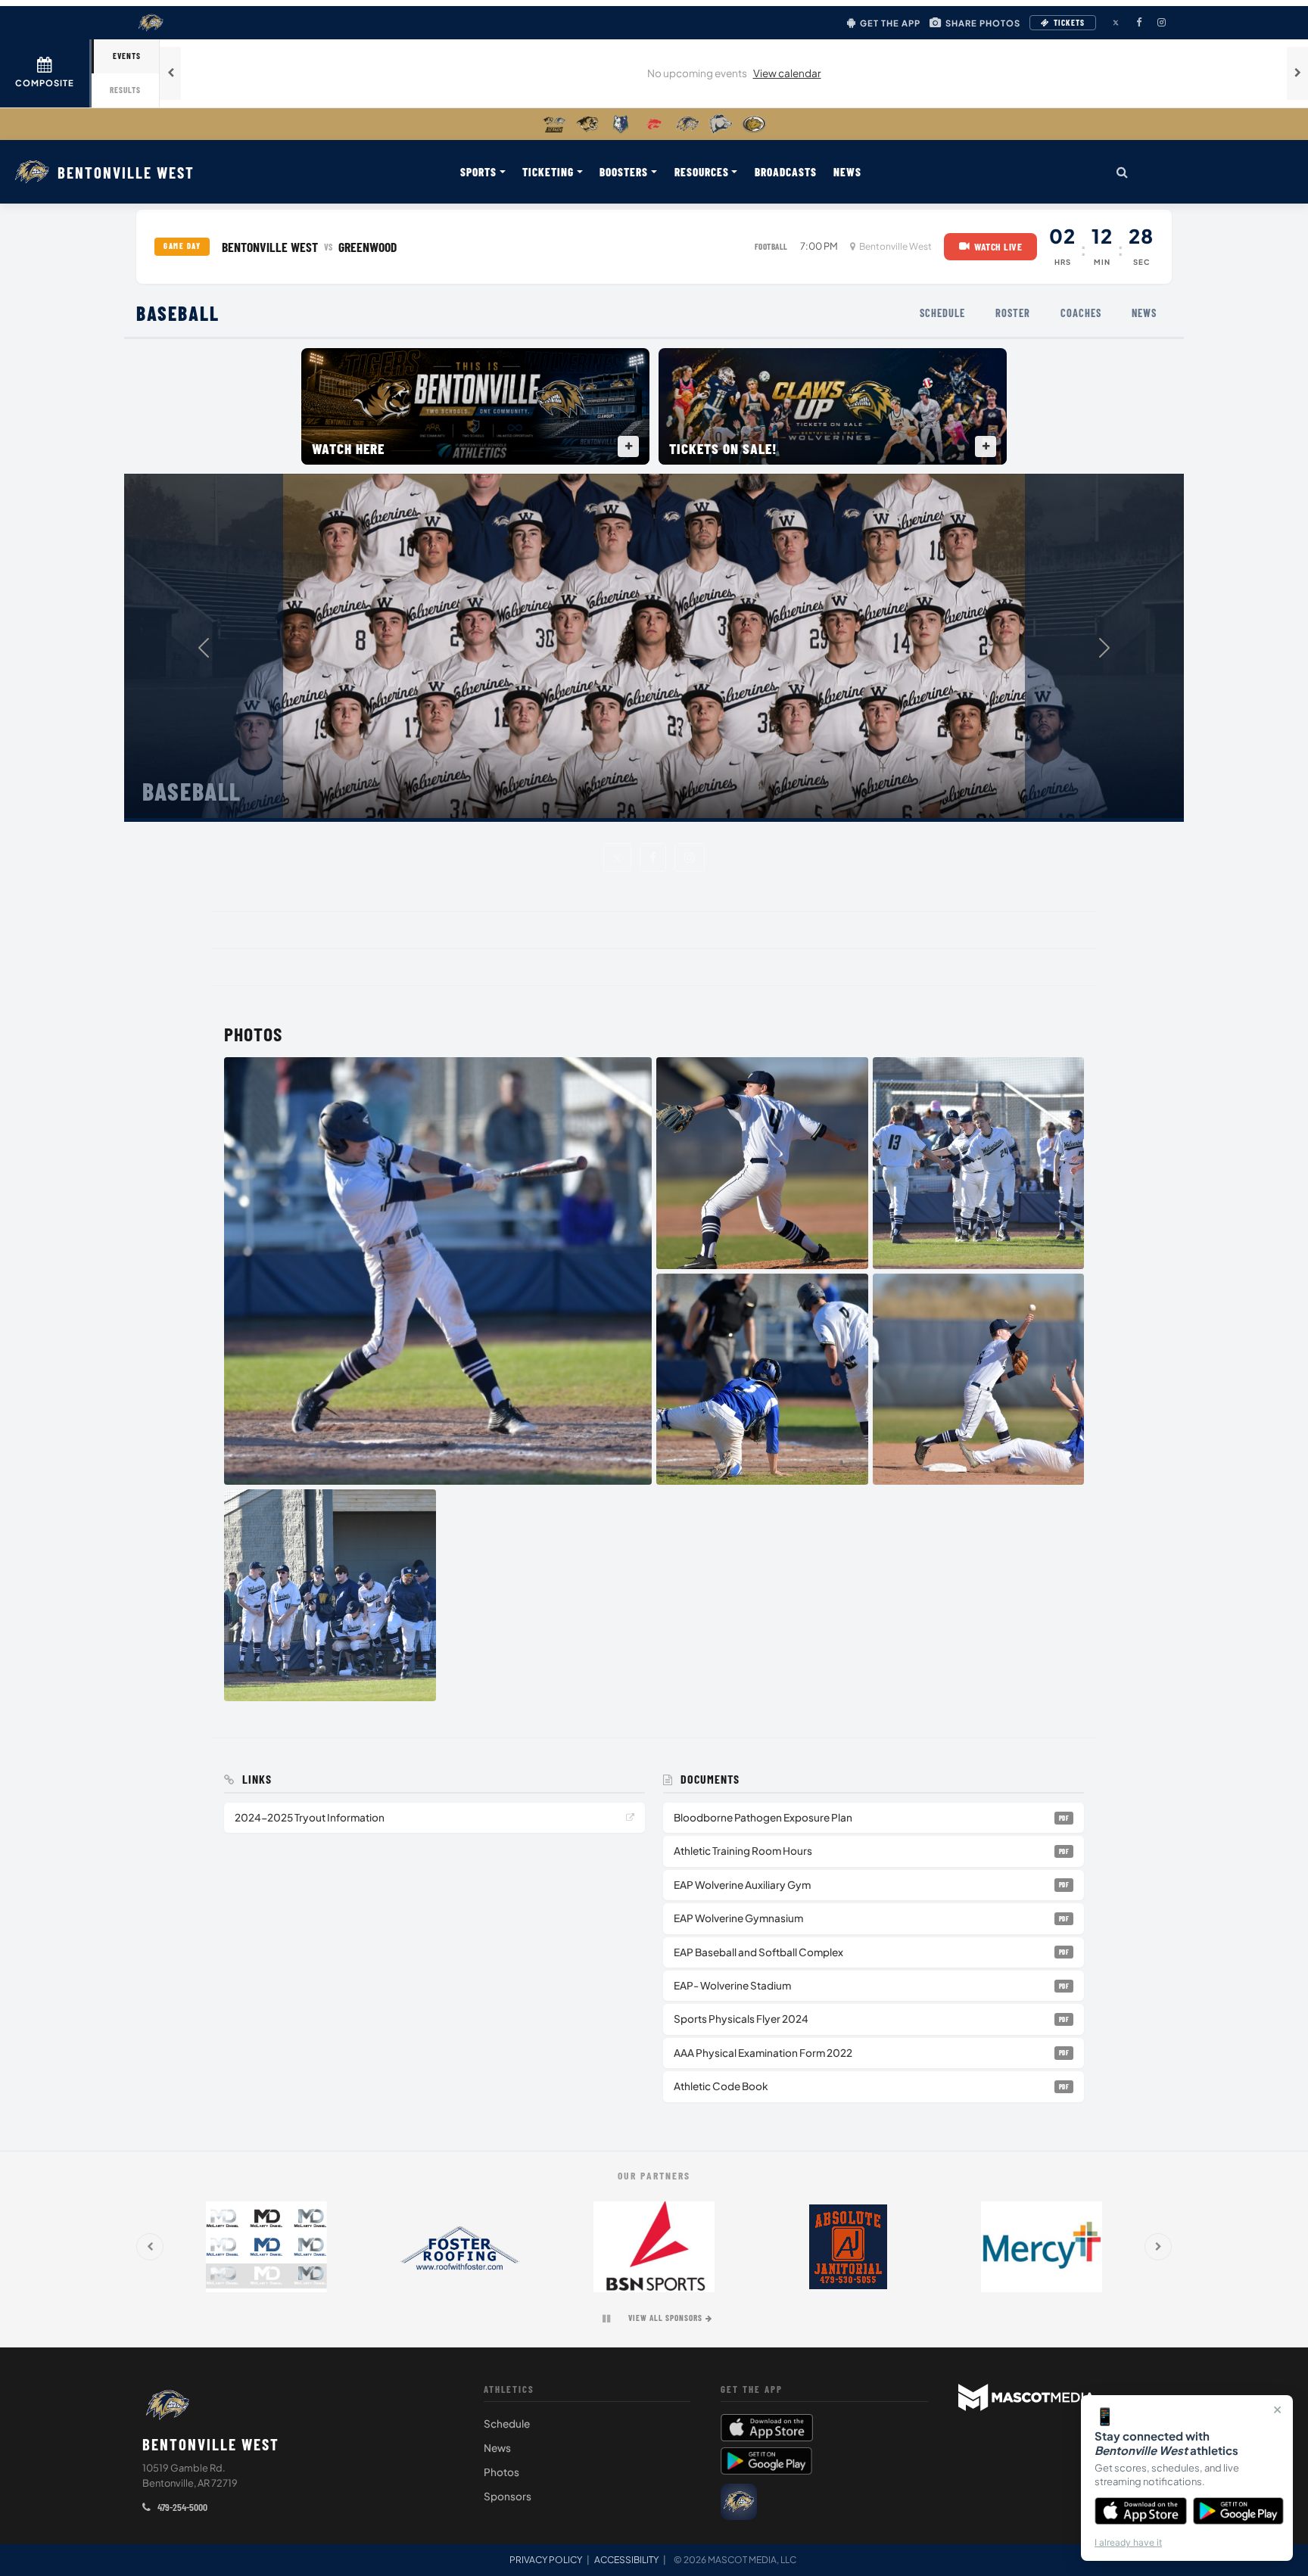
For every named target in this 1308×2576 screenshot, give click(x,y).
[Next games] (1297, 73)
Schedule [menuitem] (942, 313)
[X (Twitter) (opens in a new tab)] (1116, 23)
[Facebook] (653, 857)
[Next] (1104, 648)
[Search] (1122, 172)
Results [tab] (125, 90)
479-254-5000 (181, 2507)
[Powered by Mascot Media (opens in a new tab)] (1026, 2397)
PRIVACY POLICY (546, 2560)
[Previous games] (170, 73)
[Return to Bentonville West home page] (167, 2405)
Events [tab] (127, 56)
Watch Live (1000, 246)
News (497, 2448)
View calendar (787, 73)
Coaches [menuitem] (1081, 313)
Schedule (507, 2424)
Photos (501, 2472)
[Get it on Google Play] (1239, 2511)
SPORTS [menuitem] (478, 172)
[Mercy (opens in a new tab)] (1042, 2247)
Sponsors (508, 2496)
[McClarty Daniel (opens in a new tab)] (266, 2247)
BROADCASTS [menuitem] (786, 172)
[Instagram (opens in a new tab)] (1161, 23)
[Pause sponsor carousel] (606, 2319)
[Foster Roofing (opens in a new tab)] (460, 2247)
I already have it (1128, 2542)
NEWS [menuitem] (847, 172)
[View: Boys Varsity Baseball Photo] (438, 1271)
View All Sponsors (665, 2318)
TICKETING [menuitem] (548, 172)
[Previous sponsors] (150, 2247)
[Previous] (204, 648)
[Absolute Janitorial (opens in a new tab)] (848, 2247)
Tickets (1069, 22)
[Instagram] (690, 857)
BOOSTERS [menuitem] (624, 172)
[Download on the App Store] (1141, 2511)
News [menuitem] (1144, 313)
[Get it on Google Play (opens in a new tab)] (766, 2461)
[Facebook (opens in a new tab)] (1138, 23)
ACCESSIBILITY (626, 2560)
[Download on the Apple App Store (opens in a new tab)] (824, 2428)
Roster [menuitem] (1013, 313)
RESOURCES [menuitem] (702, 172)
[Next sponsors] (1158, 2247)
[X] (617, 857)
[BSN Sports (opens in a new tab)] (654, 2247)
